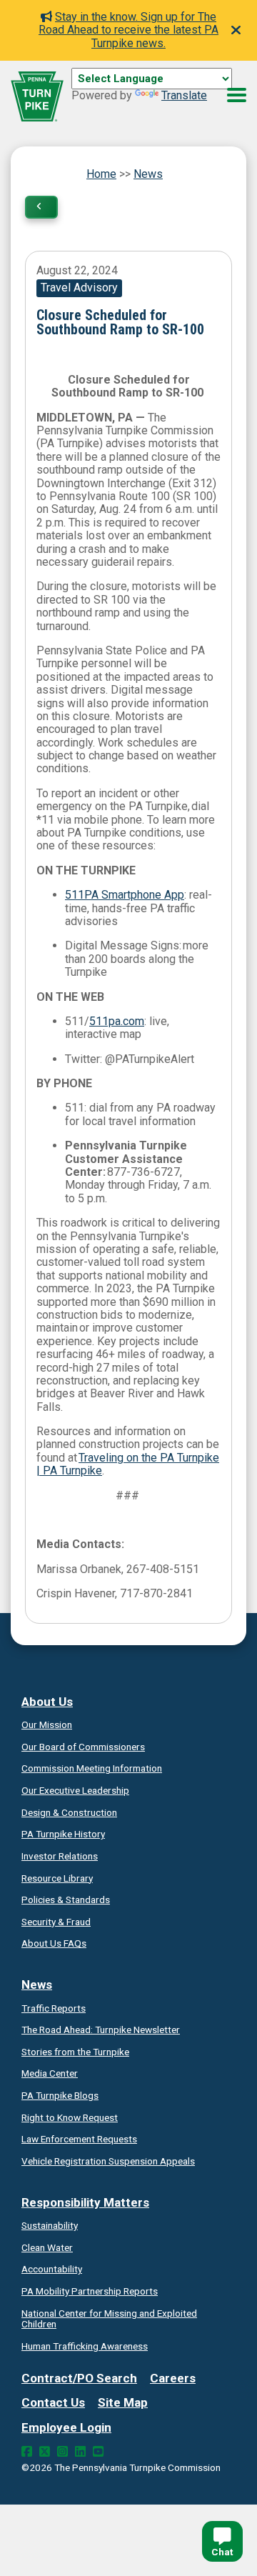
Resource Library (57, 1878)
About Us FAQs (54, 1943)
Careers (173, 2378)
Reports (90, 2291)
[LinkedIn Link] (80, 2452)
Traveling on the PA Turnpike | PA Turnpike (128, 1464)
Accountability (52, 2269)
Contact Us (53, 2402)
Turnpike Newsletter (101, 2030)
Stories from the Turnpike (75, 2052)
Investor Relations (60, 1856)
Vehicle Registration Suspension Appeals (108, 2161)
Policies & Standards (66, 1899)
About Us (47, 1702)
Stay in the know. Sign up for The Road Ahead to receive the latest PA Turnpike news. (128, 30)
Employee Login (66, 2427)
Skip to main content (124, 94)
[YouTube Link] (98, 2452)
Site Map (123, 2402)
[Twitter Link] (45, 2452)
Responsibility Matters (85, 2202)
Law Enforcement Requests (79, 2139)
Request (70, 2117)
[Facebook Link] (27, 2452)
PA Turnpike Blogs (60, 2095)
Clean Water (47, 2247)
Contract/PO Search (79, 2378)
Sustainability (50, 2225)
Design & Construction (69, 1812)
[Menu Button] (237, 95)
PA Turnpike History (63, 1834)
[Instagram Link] (62, 2452)
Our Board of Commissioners (83, 1747)
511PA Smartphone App (125, 895)
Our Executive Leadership (75, 1790)
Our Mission (47, 1724)
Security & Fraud (56, 1922)
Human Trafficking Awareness (85, 2346)
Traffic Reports (54, 2008)
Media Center (50, 2073)
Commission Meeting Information (92, 1768)
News (148, 174)
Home (101, 174)
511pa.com (117, 1021)
